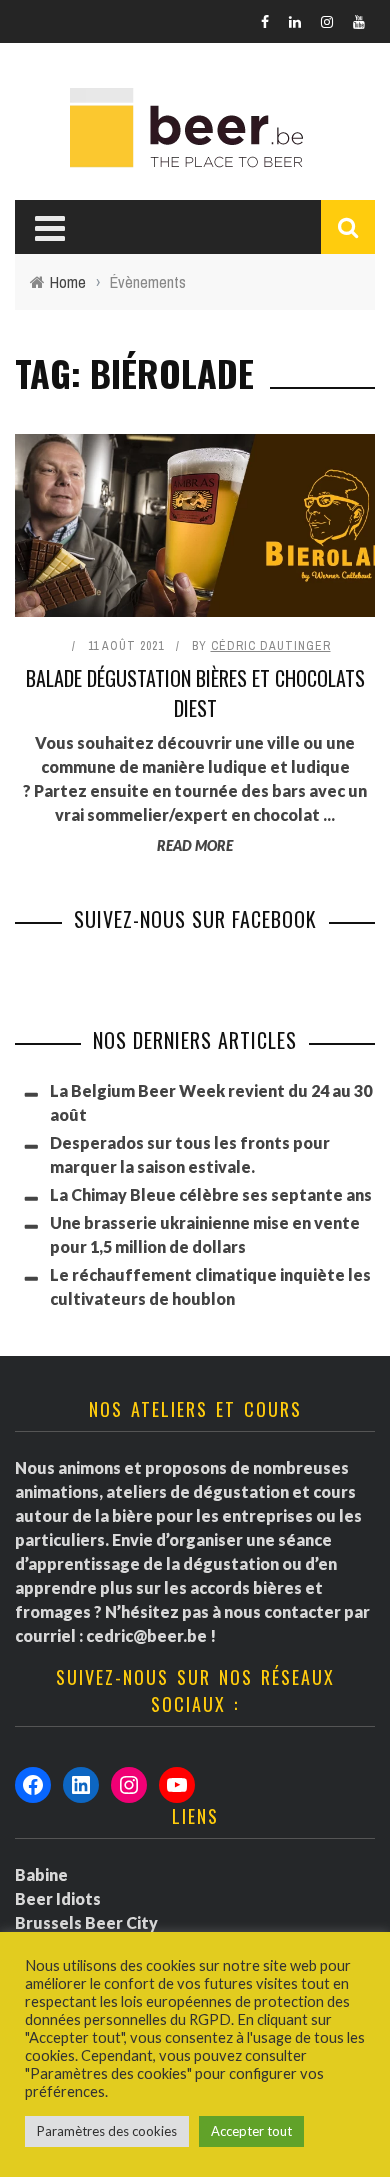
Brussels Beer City (86, 1922)
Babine (41, 1874)
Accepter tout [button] (251, 2131)
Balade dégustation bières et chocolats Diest (195, 693)
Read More (195, 845)
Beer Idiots (58, 1898)
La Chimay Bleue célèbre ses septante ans (211, 1194)
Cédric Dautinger (271, 646)
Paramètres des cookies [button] (107, 2131)
